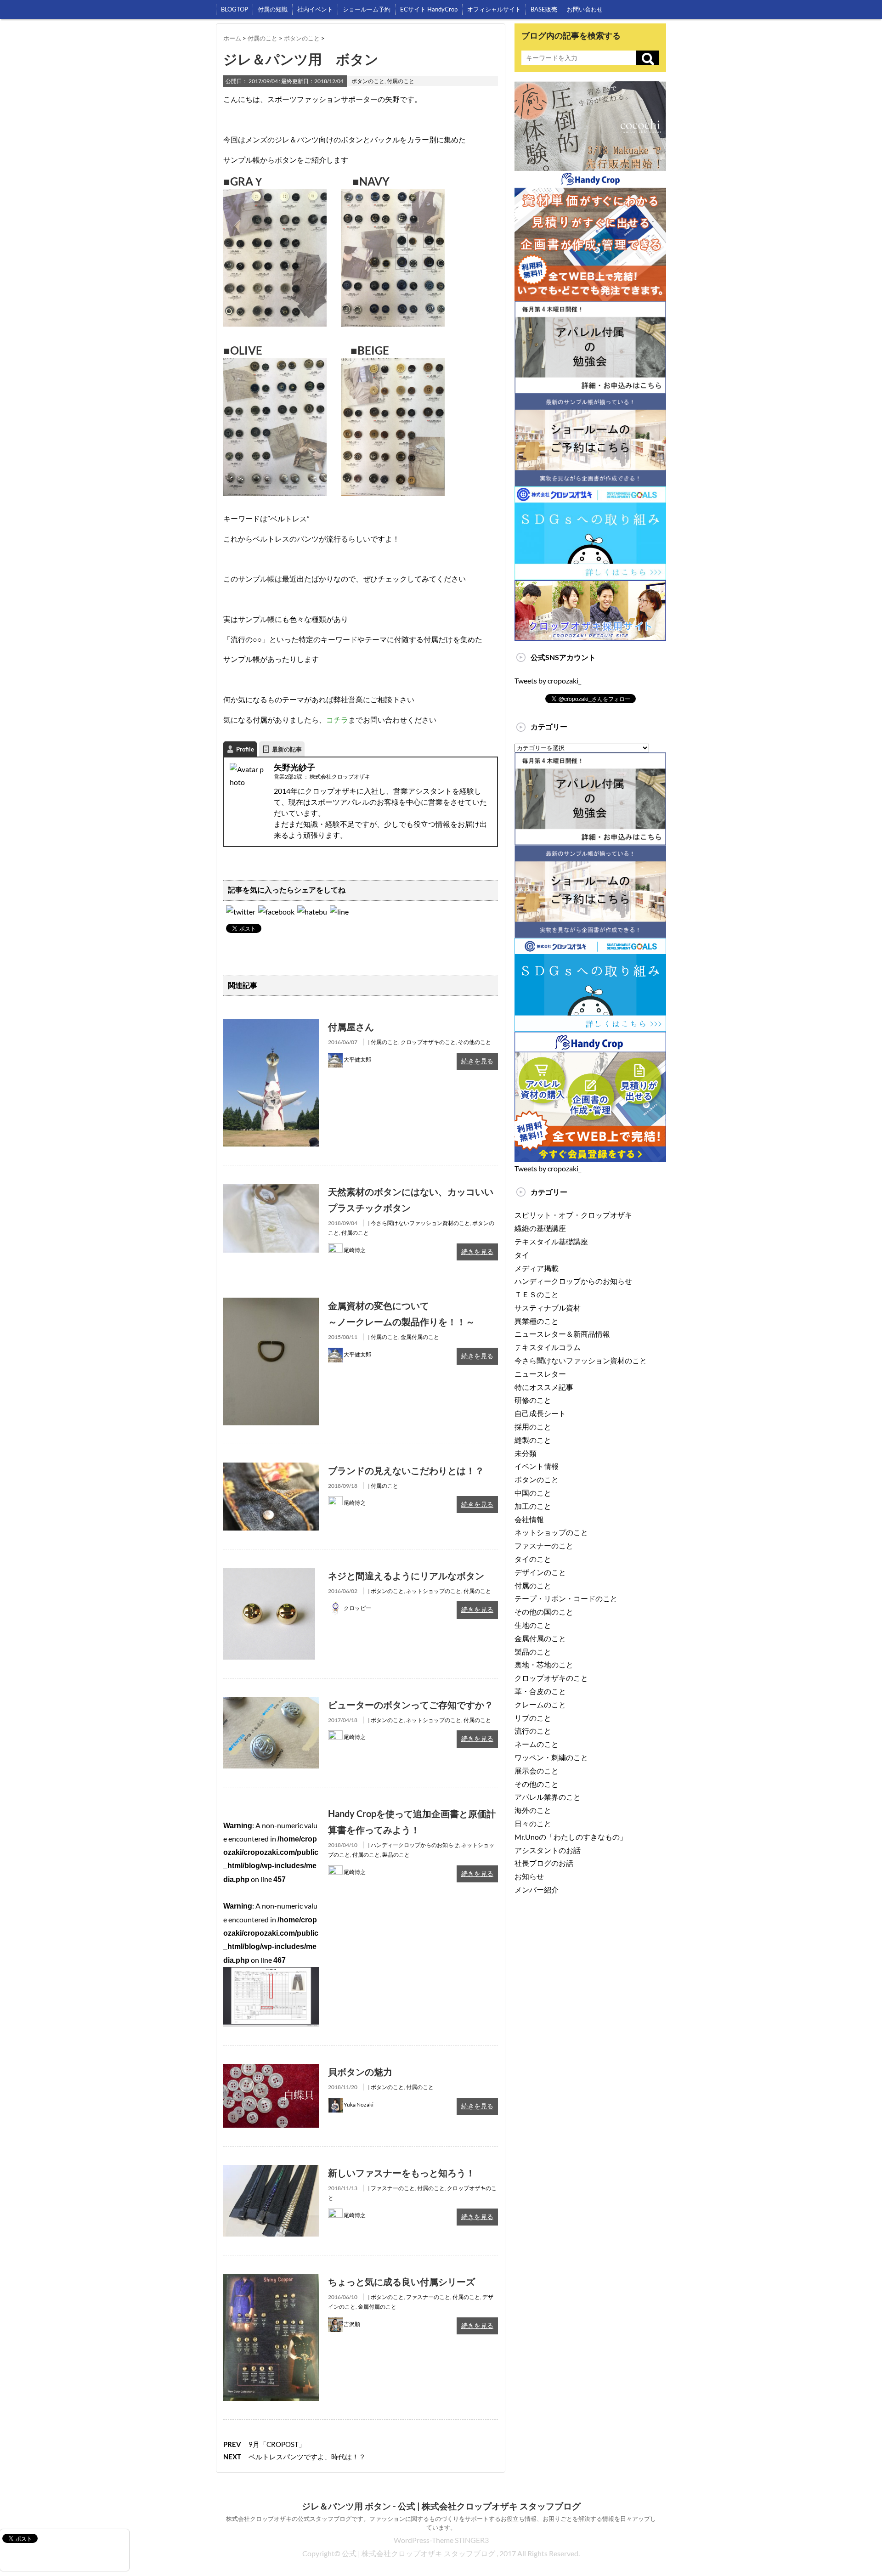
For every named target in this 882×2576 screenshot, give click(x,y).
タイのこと (533, 1559)
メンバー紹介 (537, 1890)
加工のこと (533, 1506)
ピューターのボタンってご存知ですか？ (411, 1705)
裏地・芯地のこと (544, 1664)
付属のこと (401, 81)
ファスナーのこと (393, 2188)
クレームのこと (540, 1704)
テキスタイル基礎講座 (551, 1241)
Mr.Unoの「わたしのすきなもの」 (571, 1837)
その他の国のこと (544, 1612)
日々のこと (533, 1823)
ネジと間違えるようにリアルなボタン (406, 1576)
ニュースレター (540, 1374)
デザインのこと (540, 1572)
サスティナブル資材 (548, 1308)
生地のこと (533, 1625)
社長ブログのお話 (544, 1863)
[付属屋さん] (271, 1025)
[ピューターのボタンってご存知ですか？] (271, 1703)
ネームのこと (537, 1744)
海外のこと (533, 1810)
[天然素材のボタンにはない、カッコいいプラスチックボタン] (271, 1190)
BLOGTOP (235, 9)
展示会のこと (537, 1771)
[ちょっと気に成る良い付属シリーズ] (271, 2280)
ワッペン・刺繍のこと (551, 1757)
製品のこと (396, 1855)
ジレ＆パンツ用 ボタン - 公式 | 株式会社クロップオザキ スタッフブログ (441, 2506)
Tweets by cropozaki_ (548, 681)
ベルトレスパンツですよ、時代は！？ (307, 2457)
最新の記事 (287, 749)
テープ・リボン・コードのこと (566, 1598)
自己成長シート (540, 1413)
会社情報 (529, 1519)
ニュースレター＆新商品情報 (562, 1334)
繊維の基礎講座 (540, 1228)
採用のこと (533, 1426)
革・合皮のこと (540, 1691)
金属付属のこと (420, 1337)
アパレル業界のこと (548, 1797)
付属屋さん (351, 1027)
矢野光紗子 (294, 767)
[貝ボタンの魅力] (271, 2070)
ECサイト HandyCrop (429, 9)
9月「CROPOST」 (277, 2444)
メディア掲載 (537, 1268)
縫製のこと (533, 1440)
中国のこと (533, 1493)
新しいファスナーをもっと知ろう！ (401, 2173)
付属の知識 (273, 9)
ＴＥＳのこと (537, 1294)
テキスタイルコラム (548, 1347)
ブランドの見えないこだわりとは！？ (406, 1470)
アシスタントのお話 (548, 1850)
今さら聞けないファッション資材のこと (420, 1223)
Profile (245, 749)
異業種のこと (537, 1321)
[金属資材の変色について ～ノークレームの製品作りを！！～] (271, 1304)
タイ (522, 1255)
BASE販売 (544, 9)
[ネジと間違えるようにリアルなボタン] (269, 1574)
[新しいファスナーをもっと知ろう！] (271, 2171)
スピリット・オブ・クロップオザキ (573, 1215)
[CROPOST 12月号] (312, 912)
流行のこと (533, 1731)
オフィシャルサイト (494, 9)
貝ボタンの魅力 (360, 2072)
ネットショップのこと (434, 1591)
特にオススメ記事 (544, 1387)
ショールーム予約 (367, 9)
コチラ (337, 720)
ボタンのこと (368, 81)
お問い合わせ (585, 9)
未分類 (526, 1453)
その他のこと (475, 1042)
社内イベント (315, 9)
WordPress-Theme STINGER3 (441, 2540)
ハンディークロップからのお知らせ (415, 1845)
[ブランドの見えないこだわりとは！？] (271, 1469)
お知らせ (529, 1876)
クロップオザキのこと (428, 1042)
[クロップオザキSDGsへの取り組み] (590, 493)
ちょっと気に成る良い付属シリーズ (401, 2282)
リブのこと (533, 1718)
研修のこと (533, 1400)
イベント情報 (537, 1466)
